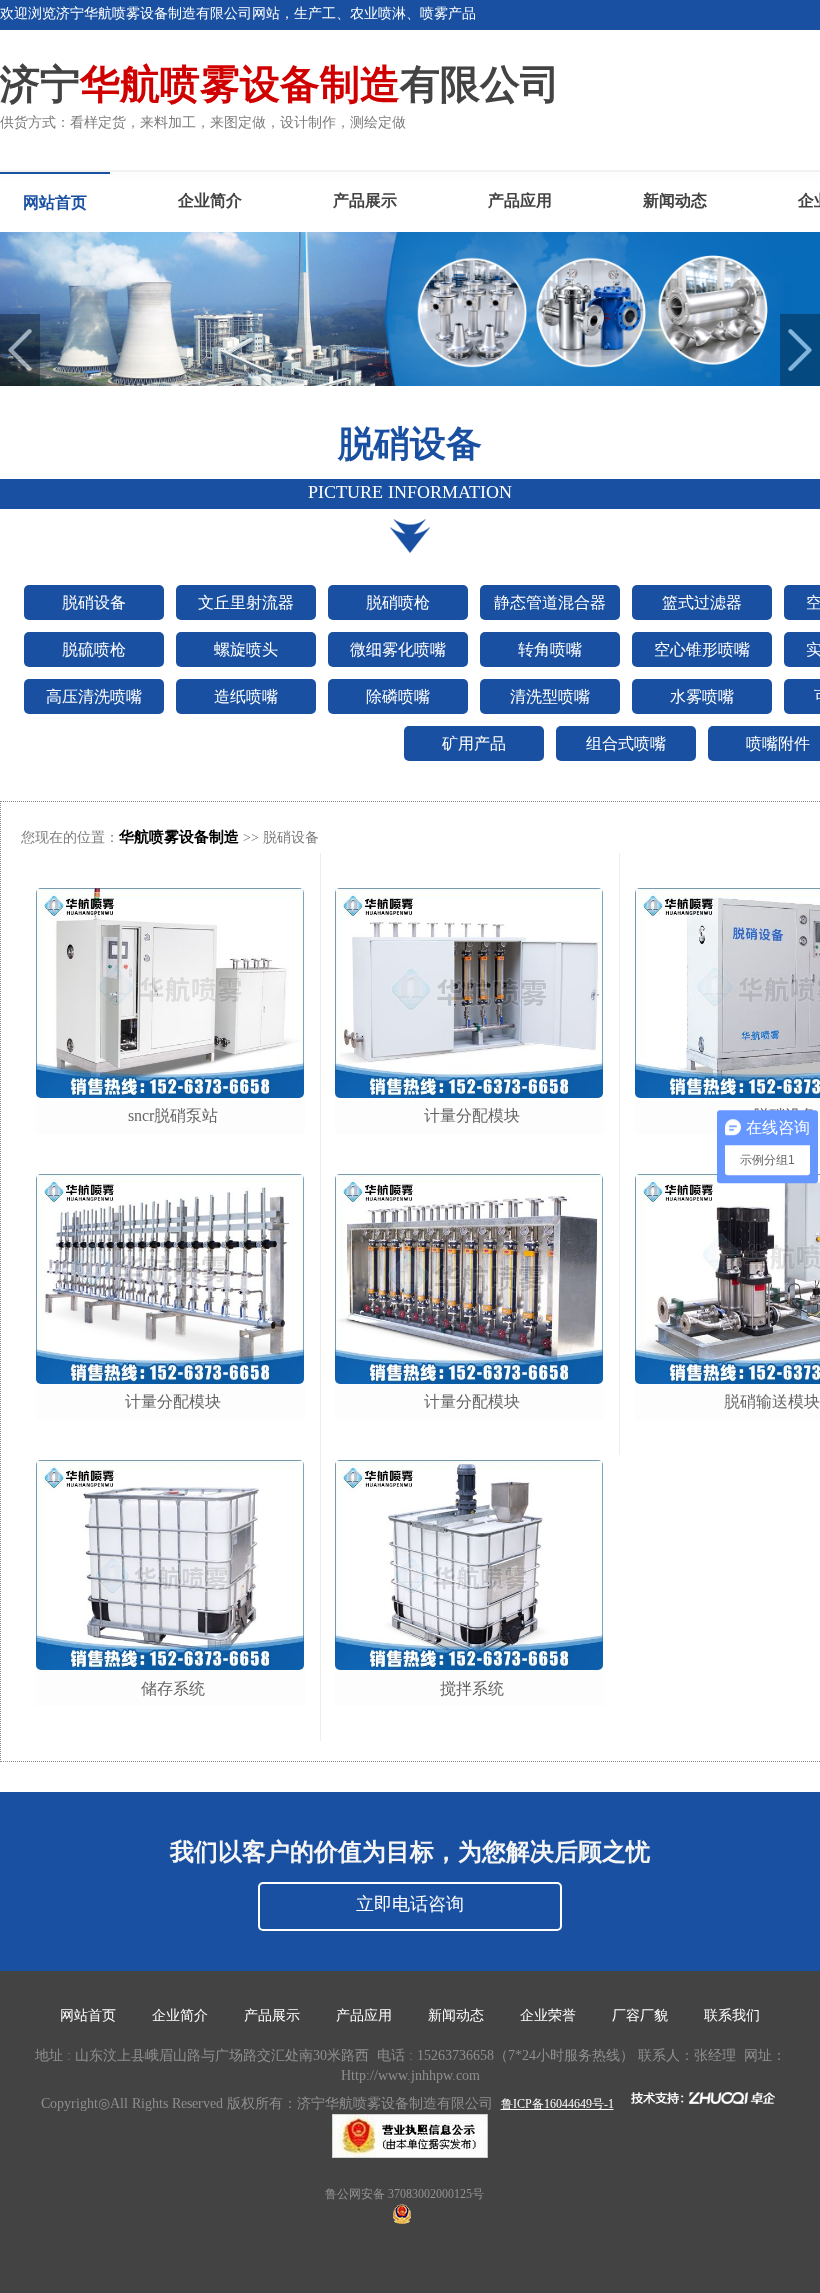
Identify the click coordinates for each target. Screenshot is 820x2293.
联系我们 (732, 2015)
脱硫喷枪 (94, 649)
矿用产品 (474, 743)
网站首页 (55, 202)
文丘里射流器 (246, 602)
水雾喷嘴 (702, 696)
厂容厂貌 (640, 2015)
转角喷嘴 (550, 649)
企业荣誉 (548, 2015)
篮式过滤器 (702, 602)
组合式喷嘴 (626, 743)
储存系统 (173, 1688)
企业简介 (210, 200)
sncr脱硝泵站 (173, 1115)
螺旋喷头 (246, 649)
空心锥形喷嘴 (702, 649)
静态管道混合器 (550, 602)
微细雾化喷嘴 (398, 649)
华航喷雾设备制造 (179, 837)
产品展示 (365, 200)
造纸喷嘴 (246, 696)
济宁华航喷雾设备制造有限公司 (395, 2103)
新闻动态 (675, 200)
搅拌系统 (472, 1688)
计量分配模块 (173, 1401)
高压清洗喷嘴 (94, 696)
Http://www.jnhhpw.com (410, 2075)
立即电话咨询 (410, 1904)
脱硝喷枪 (398, 602)
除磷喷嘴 (398, 696)
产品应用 (520, 200)
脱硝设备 (94, 602)
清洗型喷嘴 (550, 696)
